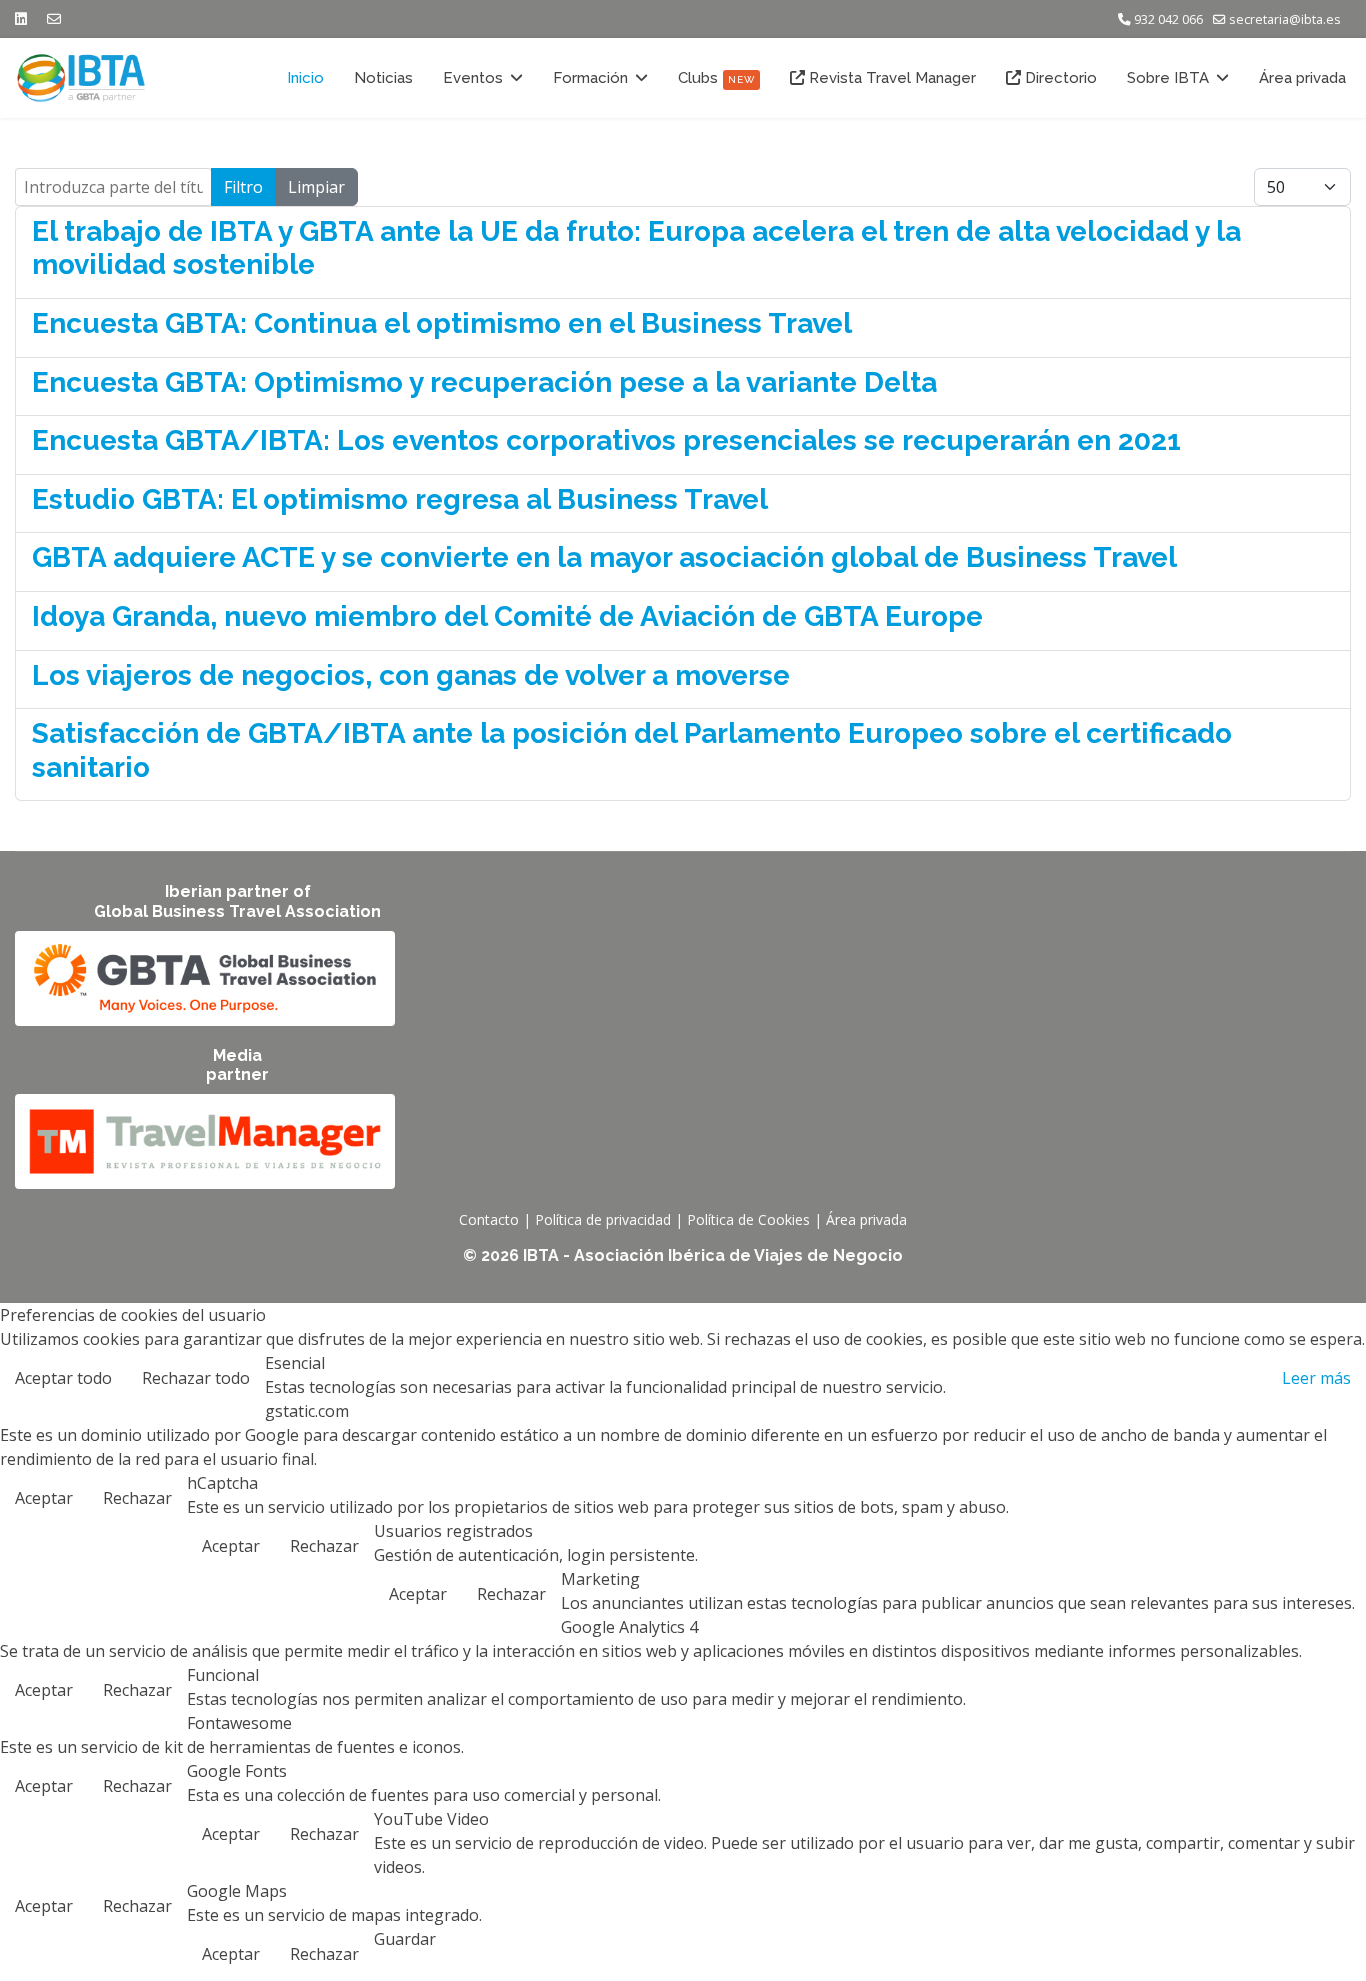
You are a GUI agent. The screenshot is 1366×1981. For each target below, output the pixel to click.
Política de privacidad (603, 1219)
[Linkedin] (21, 18)
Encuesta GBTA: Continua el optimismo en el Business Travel (442, 323)
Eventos (473, 78)
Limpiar (316, 187)
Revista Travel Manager (890, 78)
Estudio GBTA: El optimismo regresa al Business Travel (400, 499)
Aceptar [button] (44, 1498)
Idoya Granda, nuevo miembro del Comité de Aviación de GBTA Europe (507, 616)
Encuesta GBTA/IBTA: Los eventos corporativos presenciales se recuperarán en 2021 (606, 440)
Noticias (383, 78)
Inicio (305, 78)
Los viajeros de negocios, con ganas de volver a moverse (411, 675)
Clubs (716, 78)
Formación (590, 78)
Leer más (1316, 1378)
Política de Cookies (748, 1219)
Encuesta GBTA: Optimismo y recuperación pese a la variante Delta (484, 382)
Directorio (1059, 78)
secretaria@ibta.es (1285, 19)
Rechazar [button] (137, 1498)
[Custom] (54, 18)
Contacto (489, 1219)
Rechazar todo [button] (196, 1378)
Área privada (1302, 78)
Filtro (243, 187)
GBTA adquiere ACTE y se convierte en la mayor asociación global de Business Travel (604, 557)
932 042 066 (1168, 19)
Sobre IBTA (1168, 78)
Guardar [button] (405, 1939)
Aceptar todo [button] (63, 1378)
